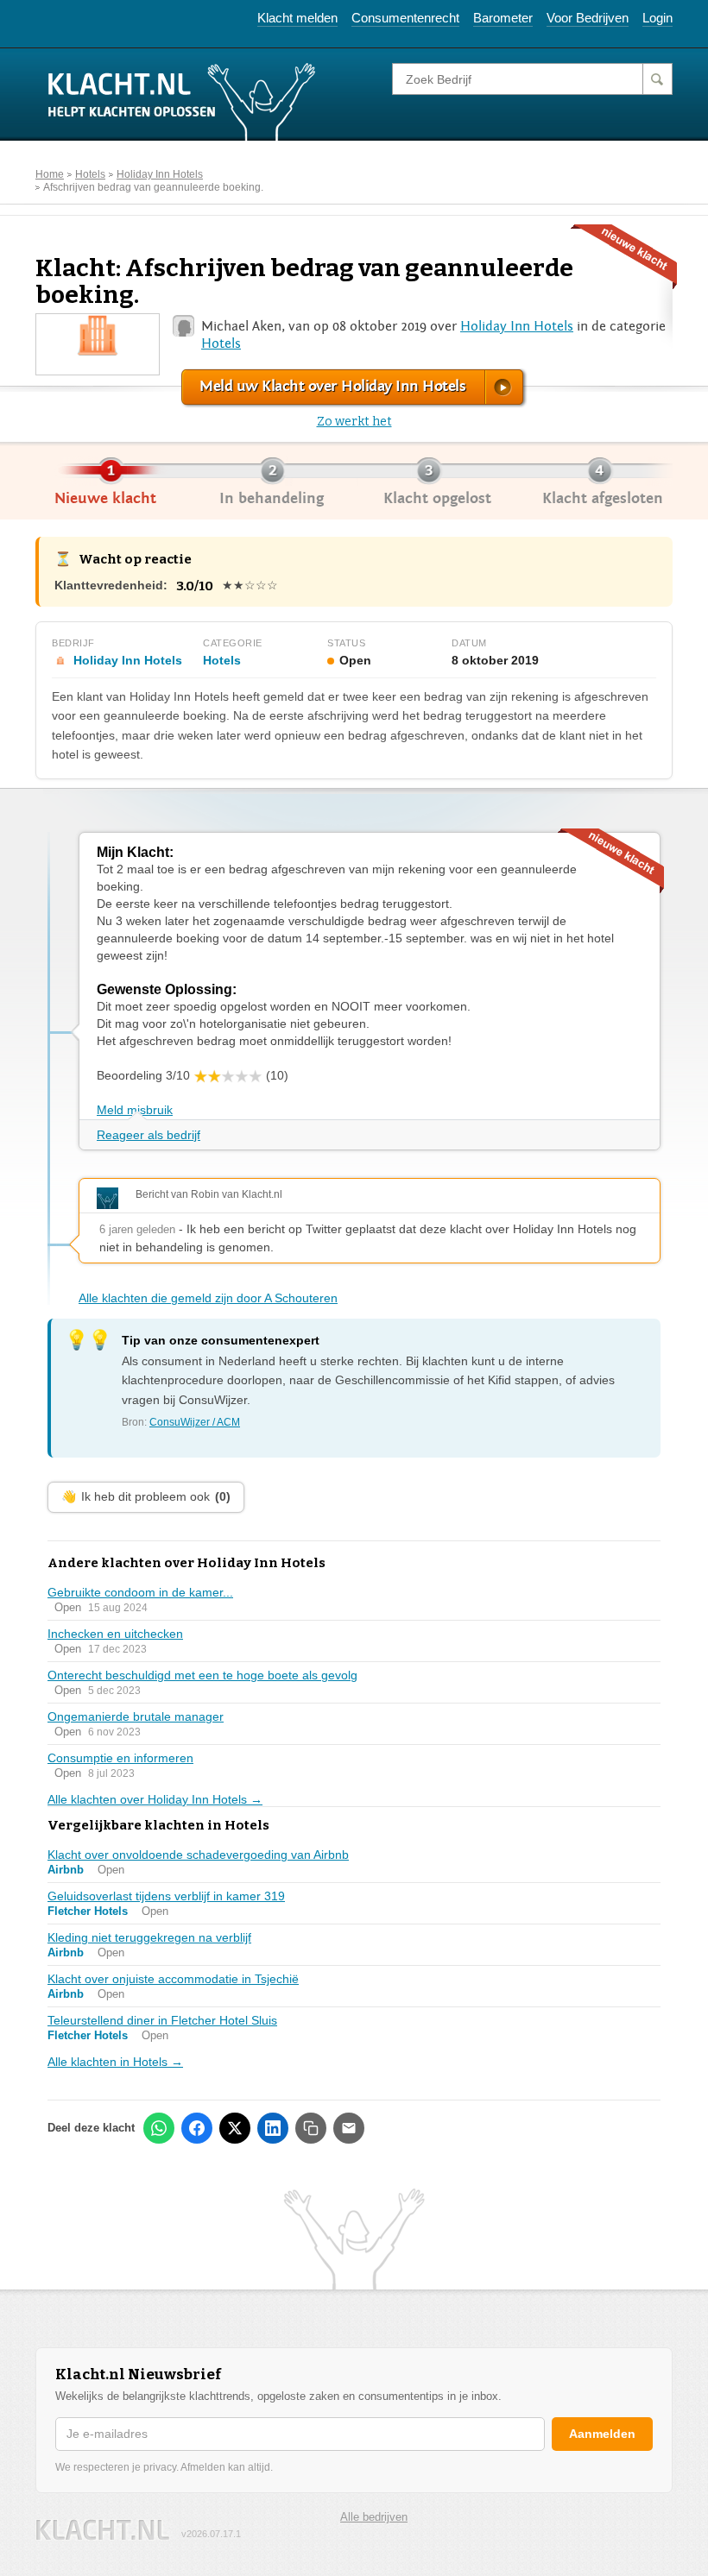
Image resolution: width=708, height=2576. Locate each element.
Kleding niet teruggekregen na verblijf (149, 1937)
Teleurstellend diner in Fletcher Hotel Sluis (162, 2020)
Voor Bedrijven (588, 18)
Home (50, 174)
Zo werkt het (354, 422)
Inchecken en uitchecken (115, 1634)
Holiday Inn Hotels (160, 174)
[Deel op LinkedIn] (273, 2128)
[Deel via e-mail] (349, 2128)
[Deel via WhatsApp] (159, 2128)
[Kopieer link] (311, 2128)
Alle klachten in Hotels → (115, 2062)
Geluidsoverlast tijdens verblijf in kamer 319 (166, 1896)
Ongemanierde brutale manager (136, 1716)
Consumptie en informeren (120, 1758)
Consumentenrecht (405, 18)
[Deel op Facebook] (197, 2128)
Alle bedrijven (374, 2517)
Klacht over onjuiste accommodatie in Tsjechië (173, 1979)
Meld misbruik (135, 1110)
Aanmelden (602, 2434)
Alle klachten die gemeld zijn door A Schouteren (208, 1298)
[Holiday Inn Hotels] (98, 334)
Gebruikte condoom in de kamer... (140, 1592)
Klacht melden (297, 18)
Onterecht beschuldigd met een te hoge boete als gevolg (202, 1675)
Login (657, 18)
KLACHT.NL (103, 2530)
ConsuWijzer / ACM (195, 1422)
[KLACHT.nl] (182, 101)
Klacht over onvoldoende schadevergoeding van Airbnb (198, 1855)
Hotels (90, 174)
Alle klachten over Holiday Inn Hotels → (155, 1799)
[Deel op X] (235, 2128)
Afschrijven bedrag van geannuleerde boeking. (153, 187)
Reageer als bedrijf (149, 1135)
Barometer (503, 18)
